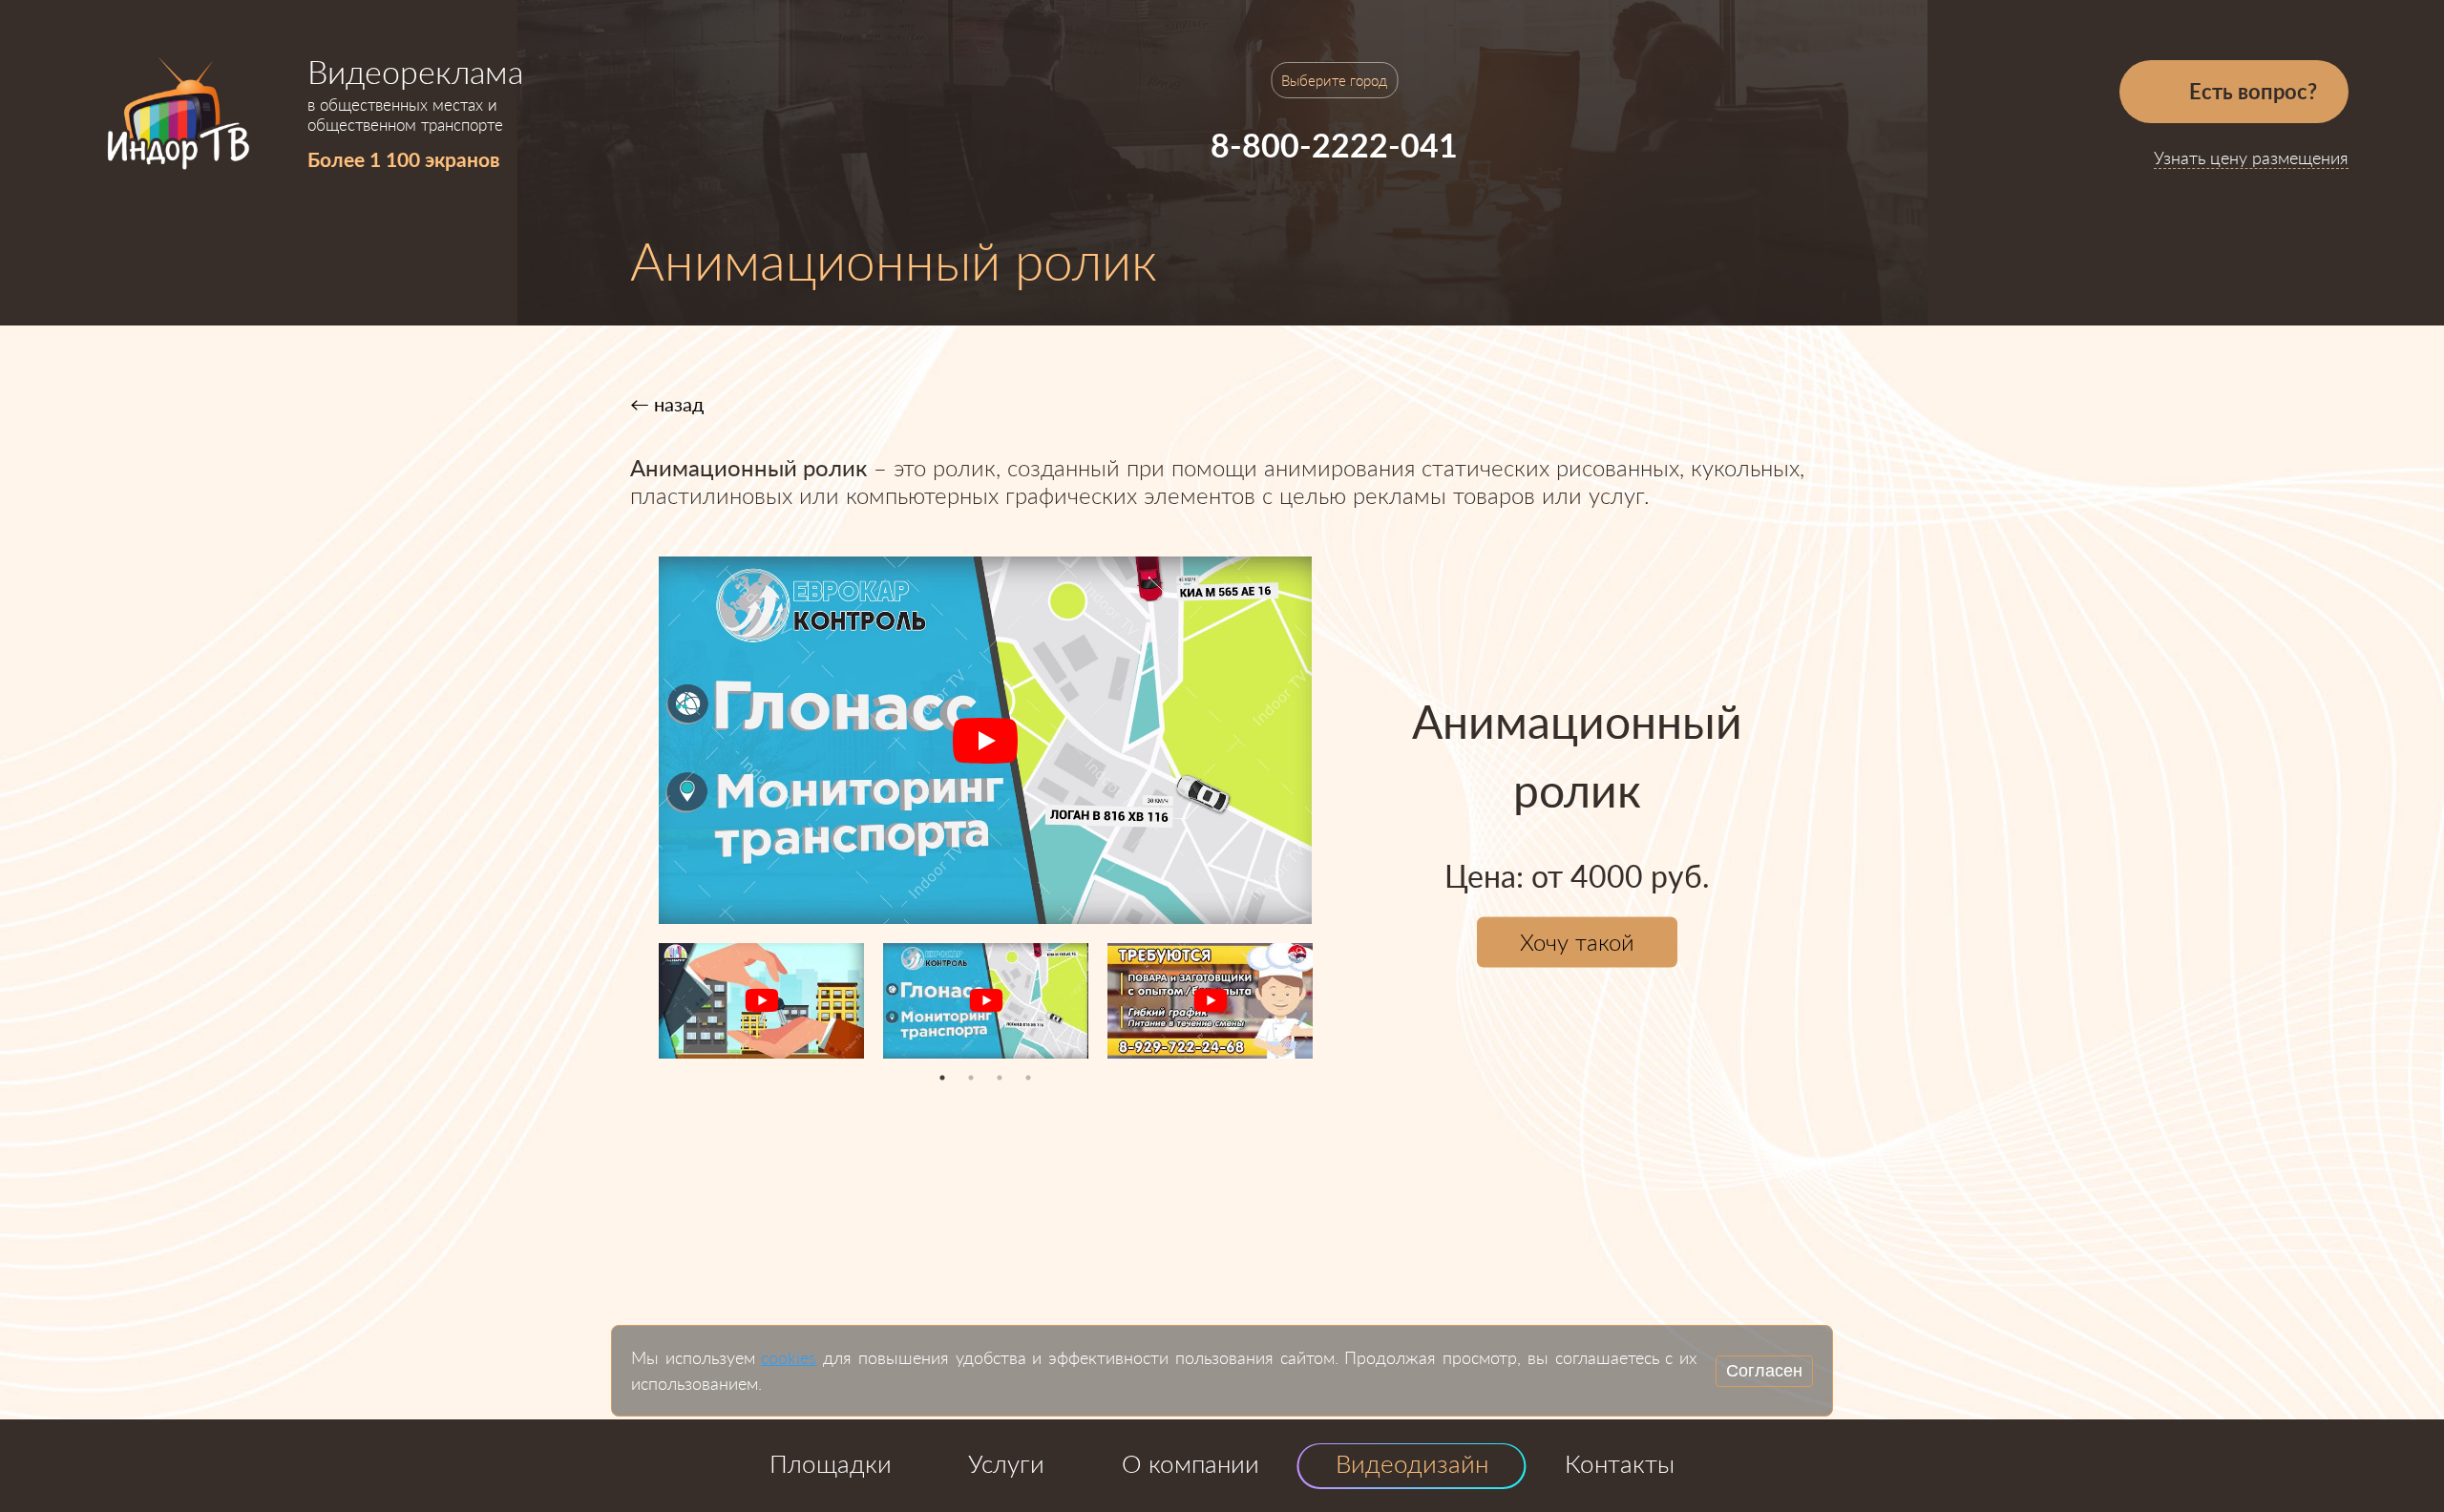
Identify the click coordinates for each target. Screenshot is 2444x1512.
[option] (985, 740)
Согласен (1764, 1371)
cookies (789, 1357)
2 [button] (971, 1078)
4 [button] (1028, 1078)
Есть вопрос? (2251, 91)
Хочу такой (1577, 943)
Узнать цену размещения (2251, 157)
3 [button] (1000, 1078)
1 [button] (942, 1078)
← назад (667, 404)
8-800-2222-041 (1334, 145)
